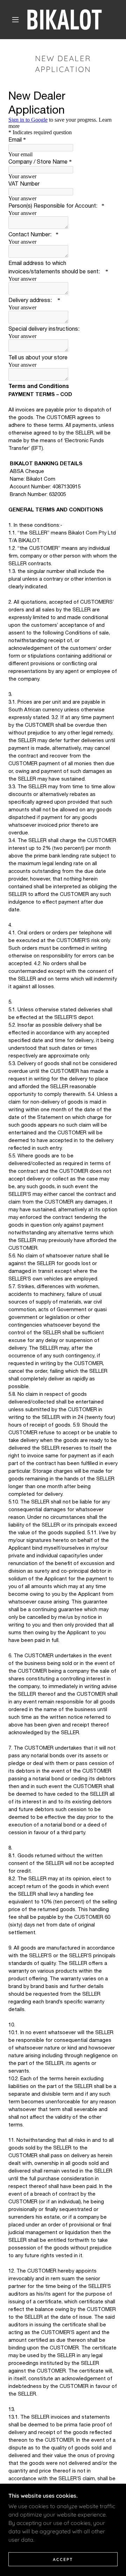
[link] (65, 20)
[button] (15, 20)
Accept (63, 2559)
